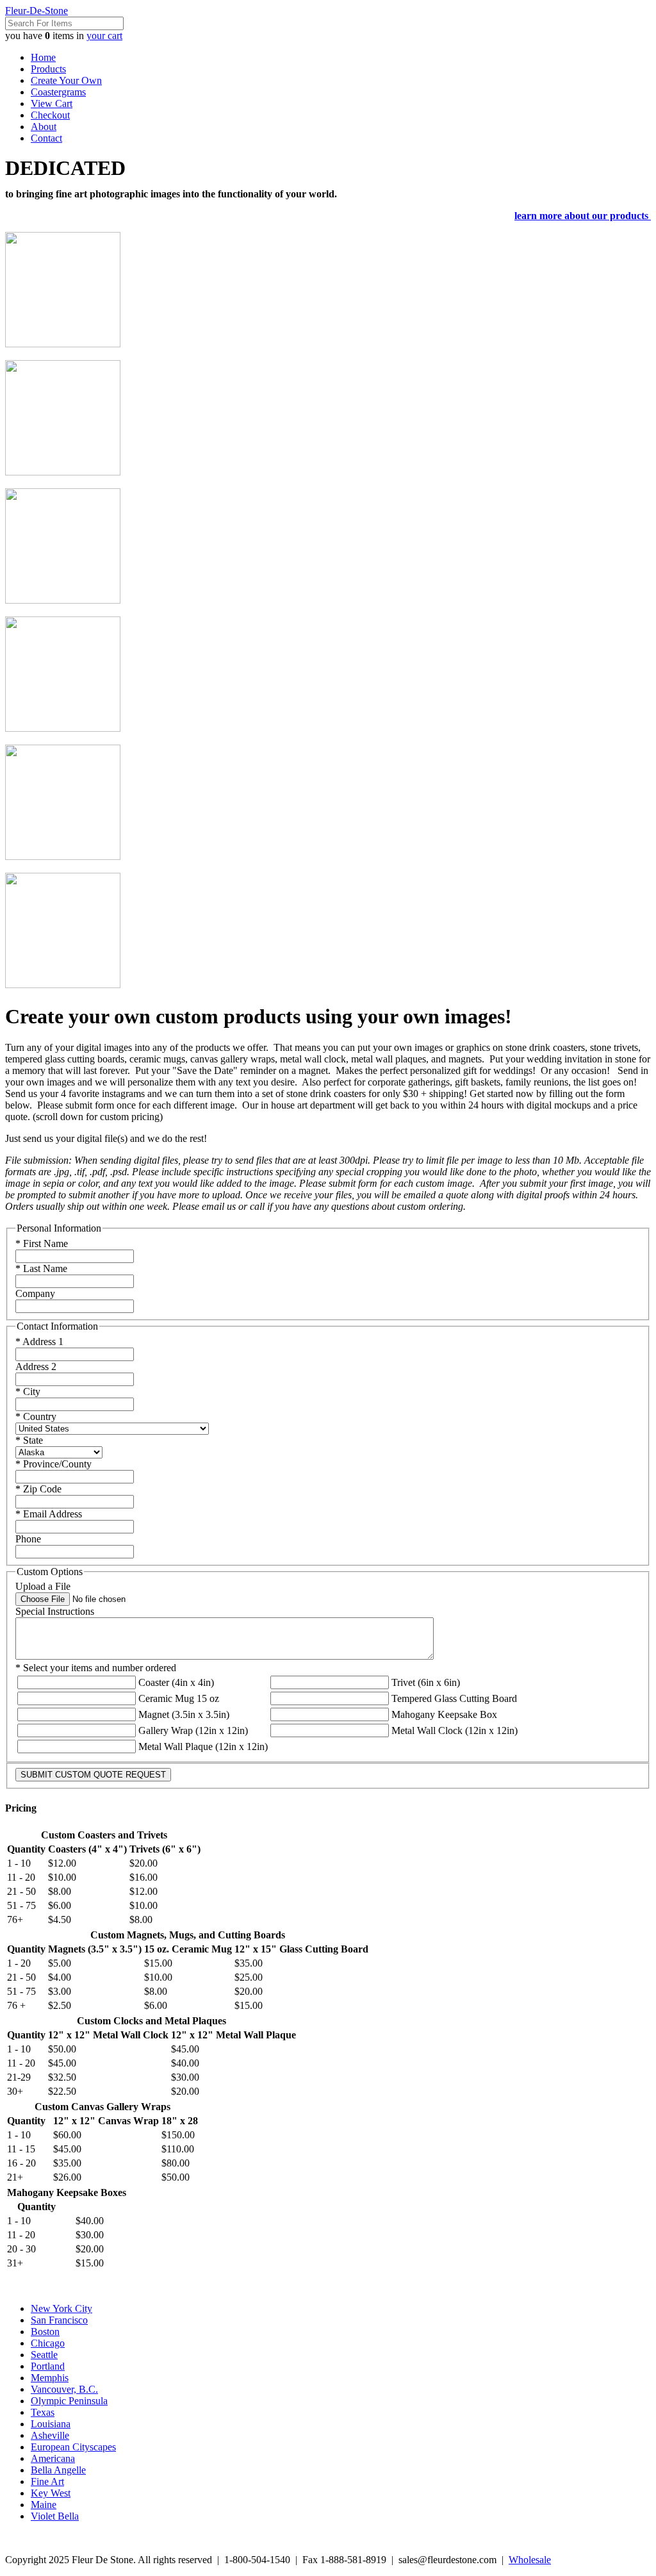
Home (43, 57)
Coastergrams (58, 92)
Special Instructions (55, 1611)
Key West (51, 2493)
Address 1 (39, 1342)
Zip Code (38, 1489)
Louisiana (51, 2424)
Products (48, 69)
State (29, 1440)
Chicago (48, 2343)
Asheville (50, 2435)
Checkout (50, 115)
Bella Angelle (58, 2470)
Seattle (44, 2355)
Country (36, 1416)
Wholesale (530, 2560)
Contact (46, 138)
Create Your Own (66, 80)
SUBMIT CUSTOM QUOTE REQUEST (93, 1775)
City (28, 1391)
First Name (42, 1243)
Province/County (53, 1464)
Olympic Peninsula (69, 2401)
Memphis (50, 2378)
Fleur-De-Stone (37, 11)
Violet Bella (55, 2516)
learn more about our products (583, 216)
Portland (48, 2366)
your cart (104, 36)
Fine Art (47, 2481)
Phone (28, 1539)
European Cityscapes (73, 2447)
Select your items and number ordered (96, 1668)
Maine (44, 2505)
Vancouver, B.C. (64, 2389)
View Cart (52, 103)
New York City (61, 2308)
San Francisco (59, 2320)
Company (35, 1293)
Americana (53, 2458)
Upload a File (43, 1586)
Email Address (49, 1514)
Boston (45, 2332)
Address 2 (36, 1366)
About (44, 127)
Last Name (41, 1268)
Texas (43, 2412)
